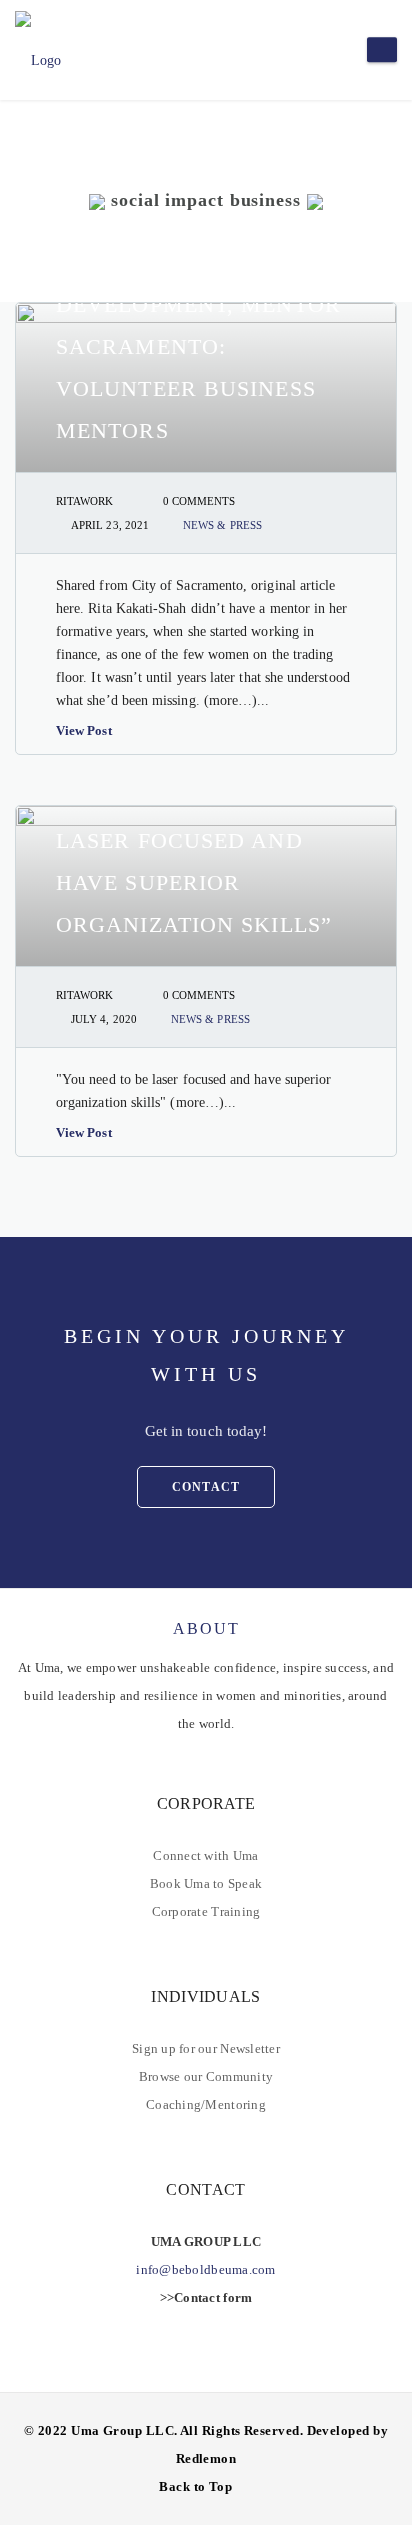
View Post (84, 730)
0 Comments (199, 501)
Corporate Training (206, 1911)
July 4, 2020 (104, 1019)
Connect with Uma (205, 1855)
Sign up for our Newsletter (206, 2048)
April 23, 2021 (110, 525)
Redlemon (206, 2458)
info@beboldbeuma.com (205, 2269)
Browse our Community (206, 2076)
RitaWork (85, 501)
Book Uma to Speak (206, 1883)
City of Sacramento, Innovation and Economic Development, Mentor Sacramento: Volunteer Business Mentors (198, 304)
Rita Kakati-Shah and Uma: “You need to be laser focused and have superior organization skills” (195, 840)
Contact (206, 1487)
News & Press (222, 525)
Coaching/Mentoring (206, 2104)
